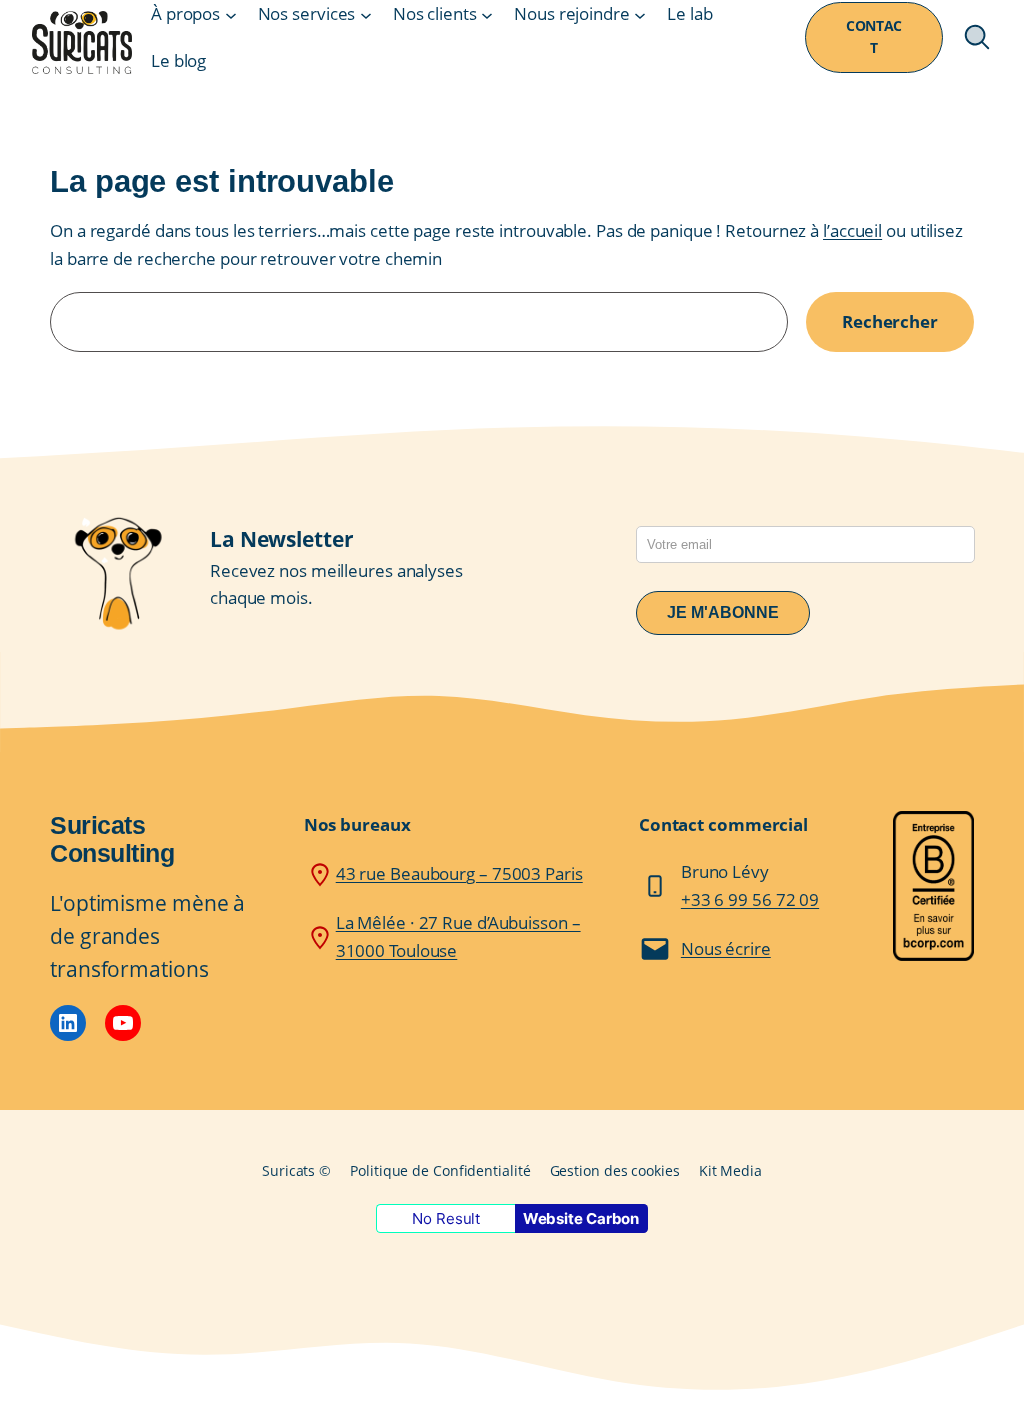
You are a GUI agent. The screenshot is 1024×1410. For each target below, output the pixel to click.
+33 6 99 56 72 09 (750, 899)
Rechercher (890, 321)
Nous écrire (726, 948)
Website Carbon (581, 1218)
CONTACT (874, 37)
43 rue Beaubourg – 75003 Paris (459, 873)
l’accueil (852, 230)
